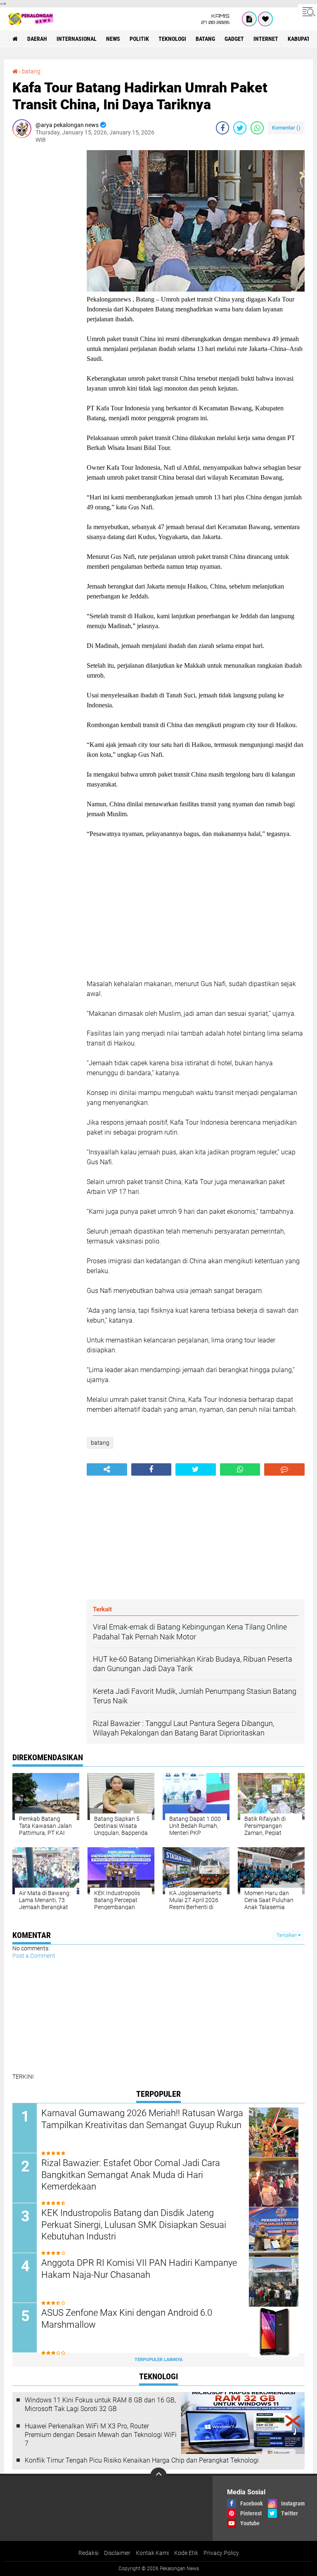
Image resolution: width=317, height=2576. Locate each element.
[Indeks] (249, 19)
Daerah (37, 39)
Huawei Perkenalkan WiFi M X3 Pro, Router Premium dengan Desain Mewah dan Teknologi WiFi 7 (101, 2435)
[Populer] (265, 19)
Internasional (77, 39)
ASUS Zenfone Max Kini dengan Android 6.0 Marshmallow (127, 2319)
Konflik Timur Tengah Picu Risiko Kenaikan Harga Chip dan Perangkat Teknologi (142, 2460)
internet (266, 39)
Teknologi (172, 39)
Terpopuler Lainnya (158, 2360)
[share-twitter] (240, 128)
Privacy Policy (221, 2553)
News (113, 39)
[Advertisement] (45, 274)
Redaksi (89, 2553)
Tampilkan (287, 1935)
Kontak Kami (152, 2553)
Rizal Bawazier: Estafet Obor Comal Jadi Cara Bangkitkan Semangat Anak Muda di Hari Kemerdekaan (131, 2175)
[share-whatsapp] (257, 128)
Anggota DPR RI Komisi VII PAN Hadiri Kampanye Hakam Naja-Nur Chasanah (139, 2269)
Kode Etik (186, 2553)
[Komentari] (284, 1469)
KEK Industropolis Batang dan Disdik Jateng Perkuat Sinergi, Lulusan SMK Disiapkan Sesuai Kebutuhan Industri (134, 2225)
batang (205, 39)
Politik (139, 39)
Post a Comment (34, 1956)
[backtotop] (158, 2476)
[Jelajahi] (308, 12)
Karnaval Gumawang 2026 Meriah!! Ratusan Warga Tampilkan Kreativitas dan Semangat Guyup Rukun (142, 2119)
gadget (234, 39)
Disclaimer (117, 2553)
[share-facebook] (222, 128)
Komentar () (286, 128)
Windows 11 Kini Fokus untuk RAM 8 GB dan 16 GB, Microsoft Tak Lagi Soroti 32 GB (100, 2404)
